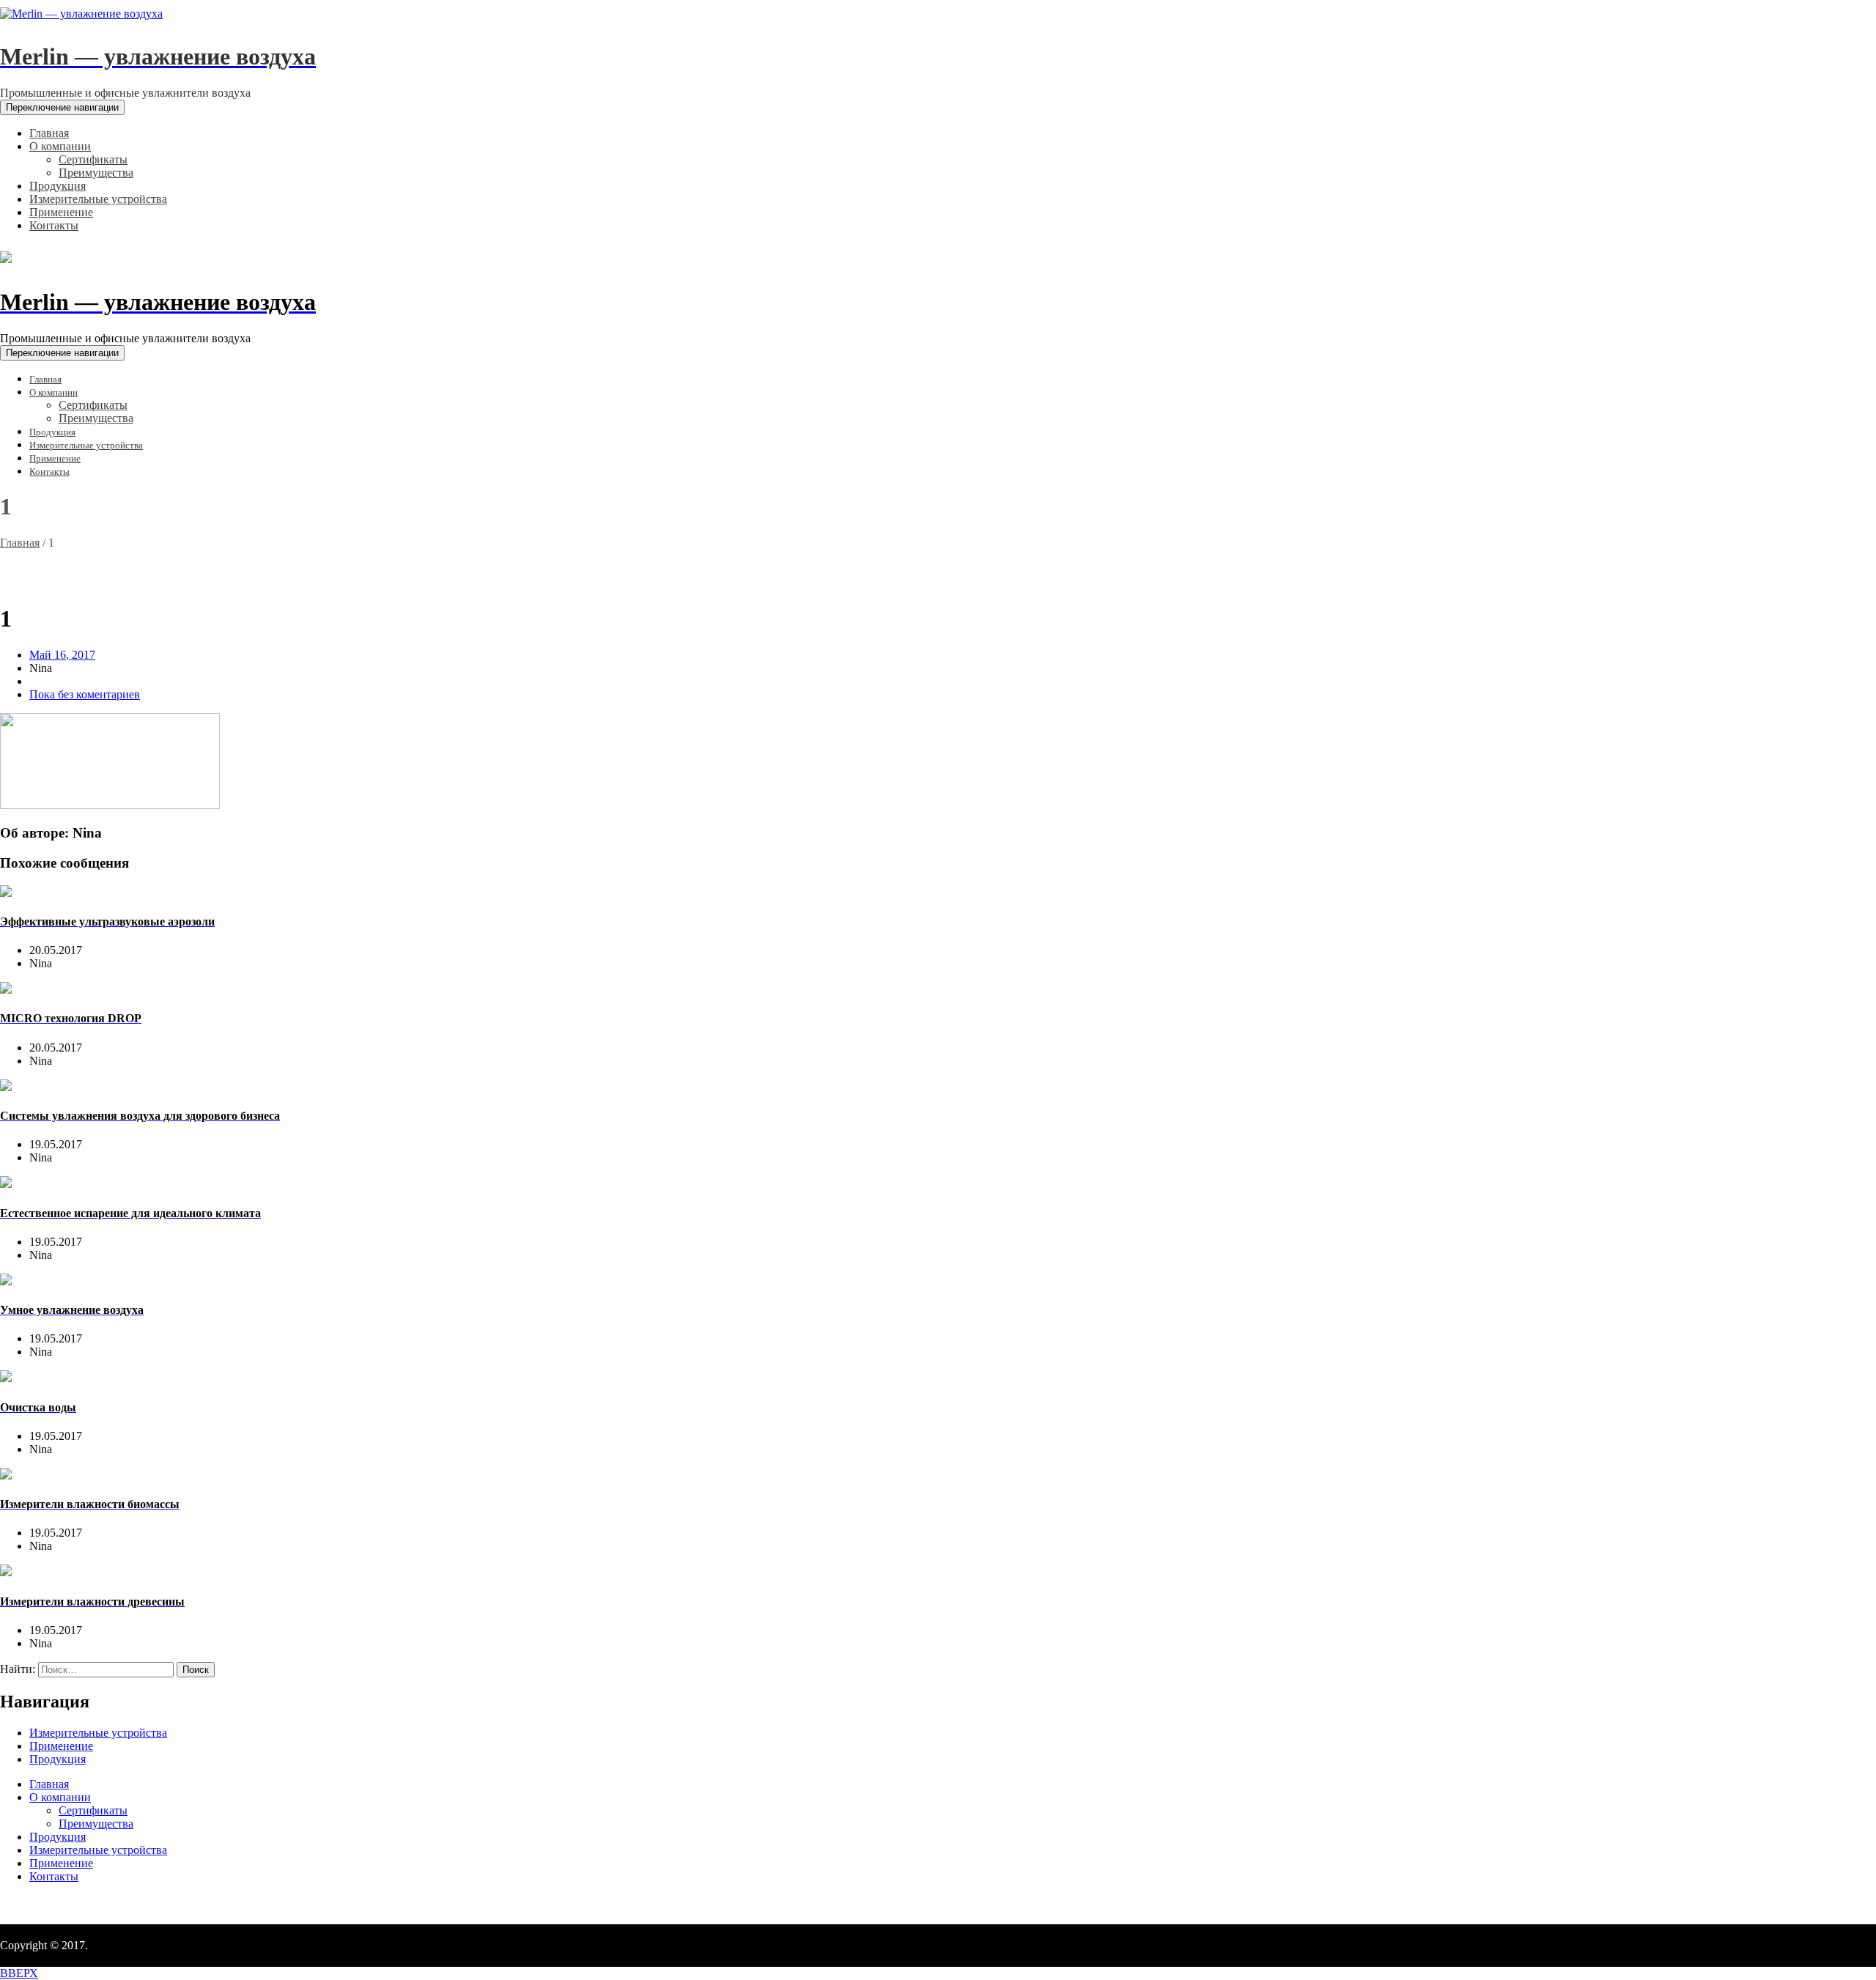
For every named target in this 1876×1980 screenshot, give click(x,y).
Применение (61, 1746)
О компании (60, 1797)
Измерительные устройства (98, 1733)
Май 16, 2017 (62, 655)
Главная (20, 543)
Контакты (54, 1876)
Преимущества (96, 1824)
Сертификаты (93, 1810)
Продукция (58, 1759)
